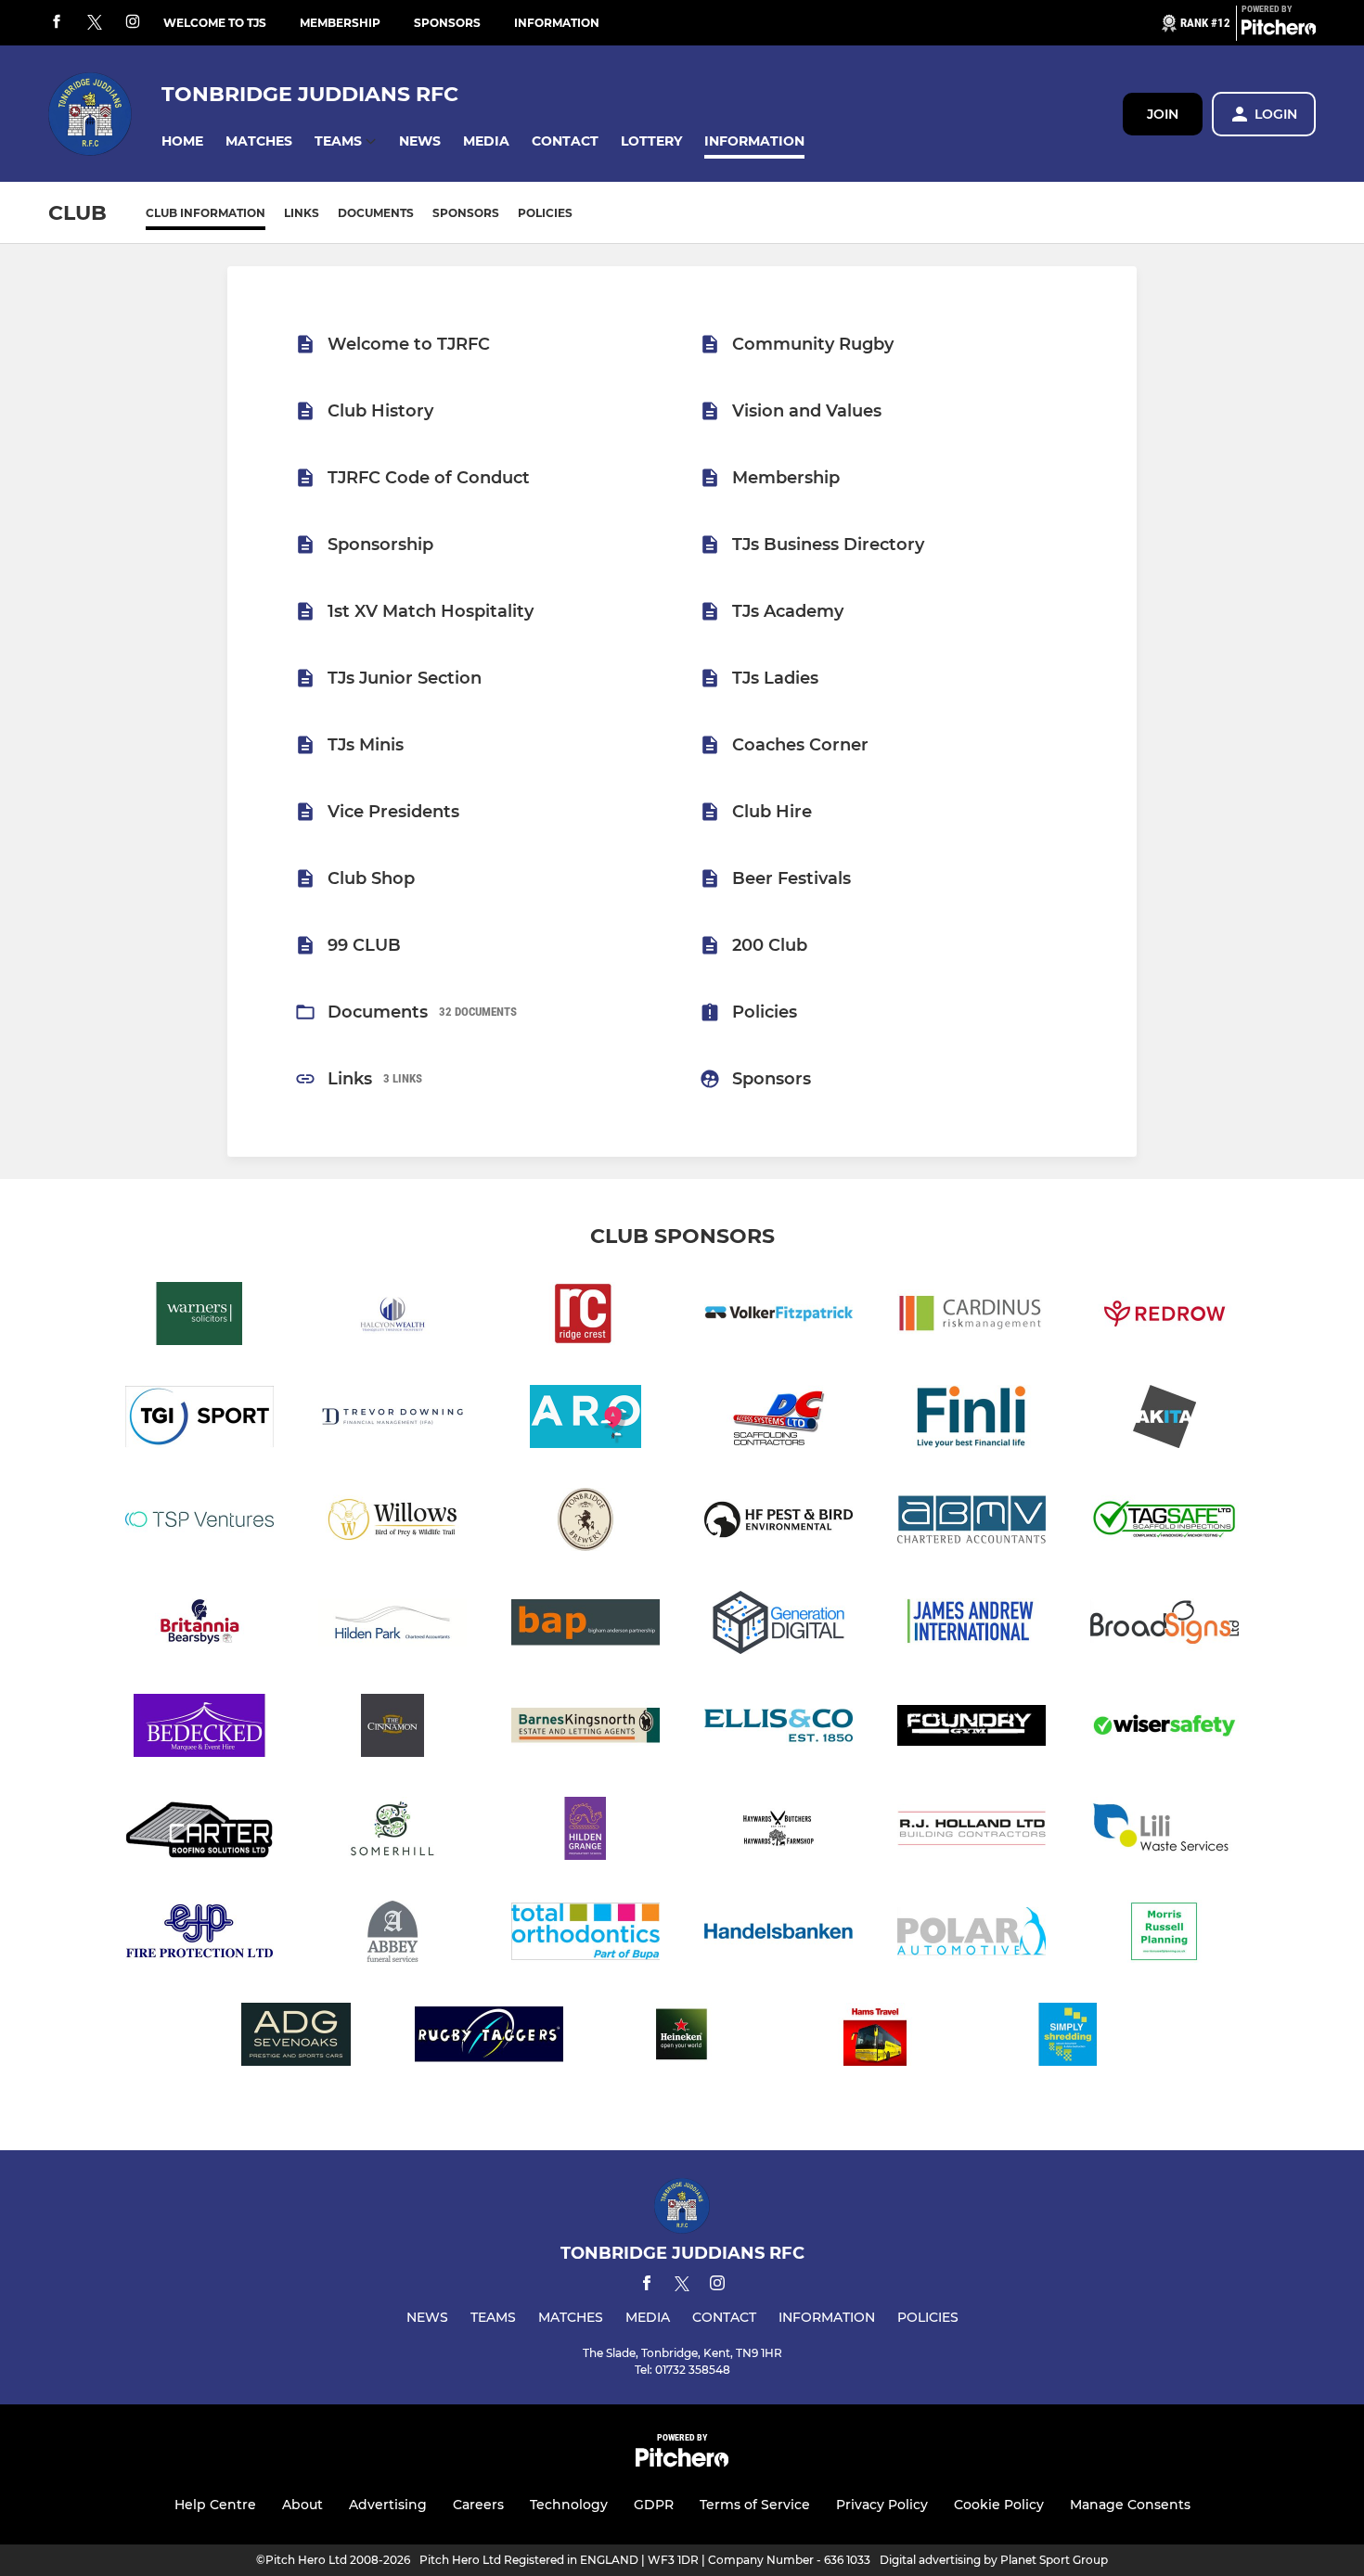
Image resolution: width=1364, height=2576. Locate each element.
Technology (569, 2505)
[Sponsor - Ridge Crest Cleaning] (585, 1317)
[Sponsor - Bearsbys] (199, 1626)
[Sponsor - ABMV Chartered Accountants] (972, 1523)
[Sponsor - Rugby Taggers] (489, 2038)
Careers (478, 2505)
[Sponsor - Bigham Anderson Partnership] (585, 1626)
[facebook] (57, 23)
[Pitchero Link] (1279, 31)
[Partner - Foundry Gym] (972, 1729)
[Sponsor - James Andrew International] (972, 1626)
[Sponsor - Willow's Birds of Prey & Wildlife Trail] (392, 1523)
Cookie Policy (999, 2505)
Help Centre (215, 2505)
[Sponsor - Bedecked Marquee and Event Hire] (199, 1729)
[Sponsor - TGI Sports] (199, 1420)
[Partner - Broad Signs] (1165, 1626)
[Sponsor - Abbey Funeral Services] (392, 1935)
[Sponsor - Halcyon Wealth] (392, 1317)
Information (557, 23)
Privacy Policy (882, 2505)
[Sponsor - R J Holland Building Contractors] (972, 1832)
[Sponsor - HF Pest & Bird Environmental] (779, 1523)
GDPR (654, 2505)
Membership (340, 23)
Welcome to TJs (215, 23)
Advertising (388, 2505)
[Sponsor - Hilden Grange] (585, 1832)
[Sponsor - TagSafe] (1165, 1523)
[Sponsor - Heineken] (682, 2038)
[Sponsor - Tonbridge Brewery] (585, 1523)
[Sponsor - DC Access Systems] (779, 1420)
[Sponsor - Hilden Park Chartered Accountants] (392, 1626)
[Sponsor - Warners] (199, 1317)
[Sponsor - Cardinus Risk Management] (972, 1317)
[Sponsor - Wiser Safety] (1165, 1729)
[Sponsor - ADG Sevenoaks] (296, 2038)
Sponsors (447, 23)
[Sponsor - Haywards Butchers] (779, 1832)
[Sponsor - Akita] (1165, 1420)
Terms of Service (755, 2505)
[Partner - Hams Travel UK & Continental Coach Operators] (875, 2038)
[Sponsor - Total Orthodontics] (585, 1935)
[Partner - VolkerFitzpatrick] (779, 1317)
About (302, 2505)
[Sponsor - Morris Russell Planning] (1165, 1935)
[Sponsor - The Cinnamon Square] (392, 1729)
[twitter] (95, 23)
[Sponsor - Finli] (972, 1420)
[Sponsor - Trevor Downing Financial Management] (392, 1420)
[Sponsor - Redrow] (1165, 1317)
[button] (182, 141)
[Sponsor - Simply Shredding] (1068, 2038)
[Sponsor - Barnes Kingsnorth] (585, 1729)
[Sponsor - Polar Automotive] (972, 1935)
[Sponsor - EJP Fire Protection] (199, 1935)
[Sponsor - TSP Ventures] (199, 1523)
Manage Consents (1130, 2505)
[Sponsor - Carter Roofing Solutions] (199, 1832)
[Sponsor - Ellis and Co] (779, 1729)
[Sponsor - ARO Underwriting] (585, 1420)
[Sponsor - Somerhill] (392, 1832)
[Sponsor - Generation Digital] (779, 1626)
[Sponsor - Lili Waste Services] (1165, 1832)
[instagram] (133, 23)
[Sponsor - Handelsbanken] (779, 1935)
